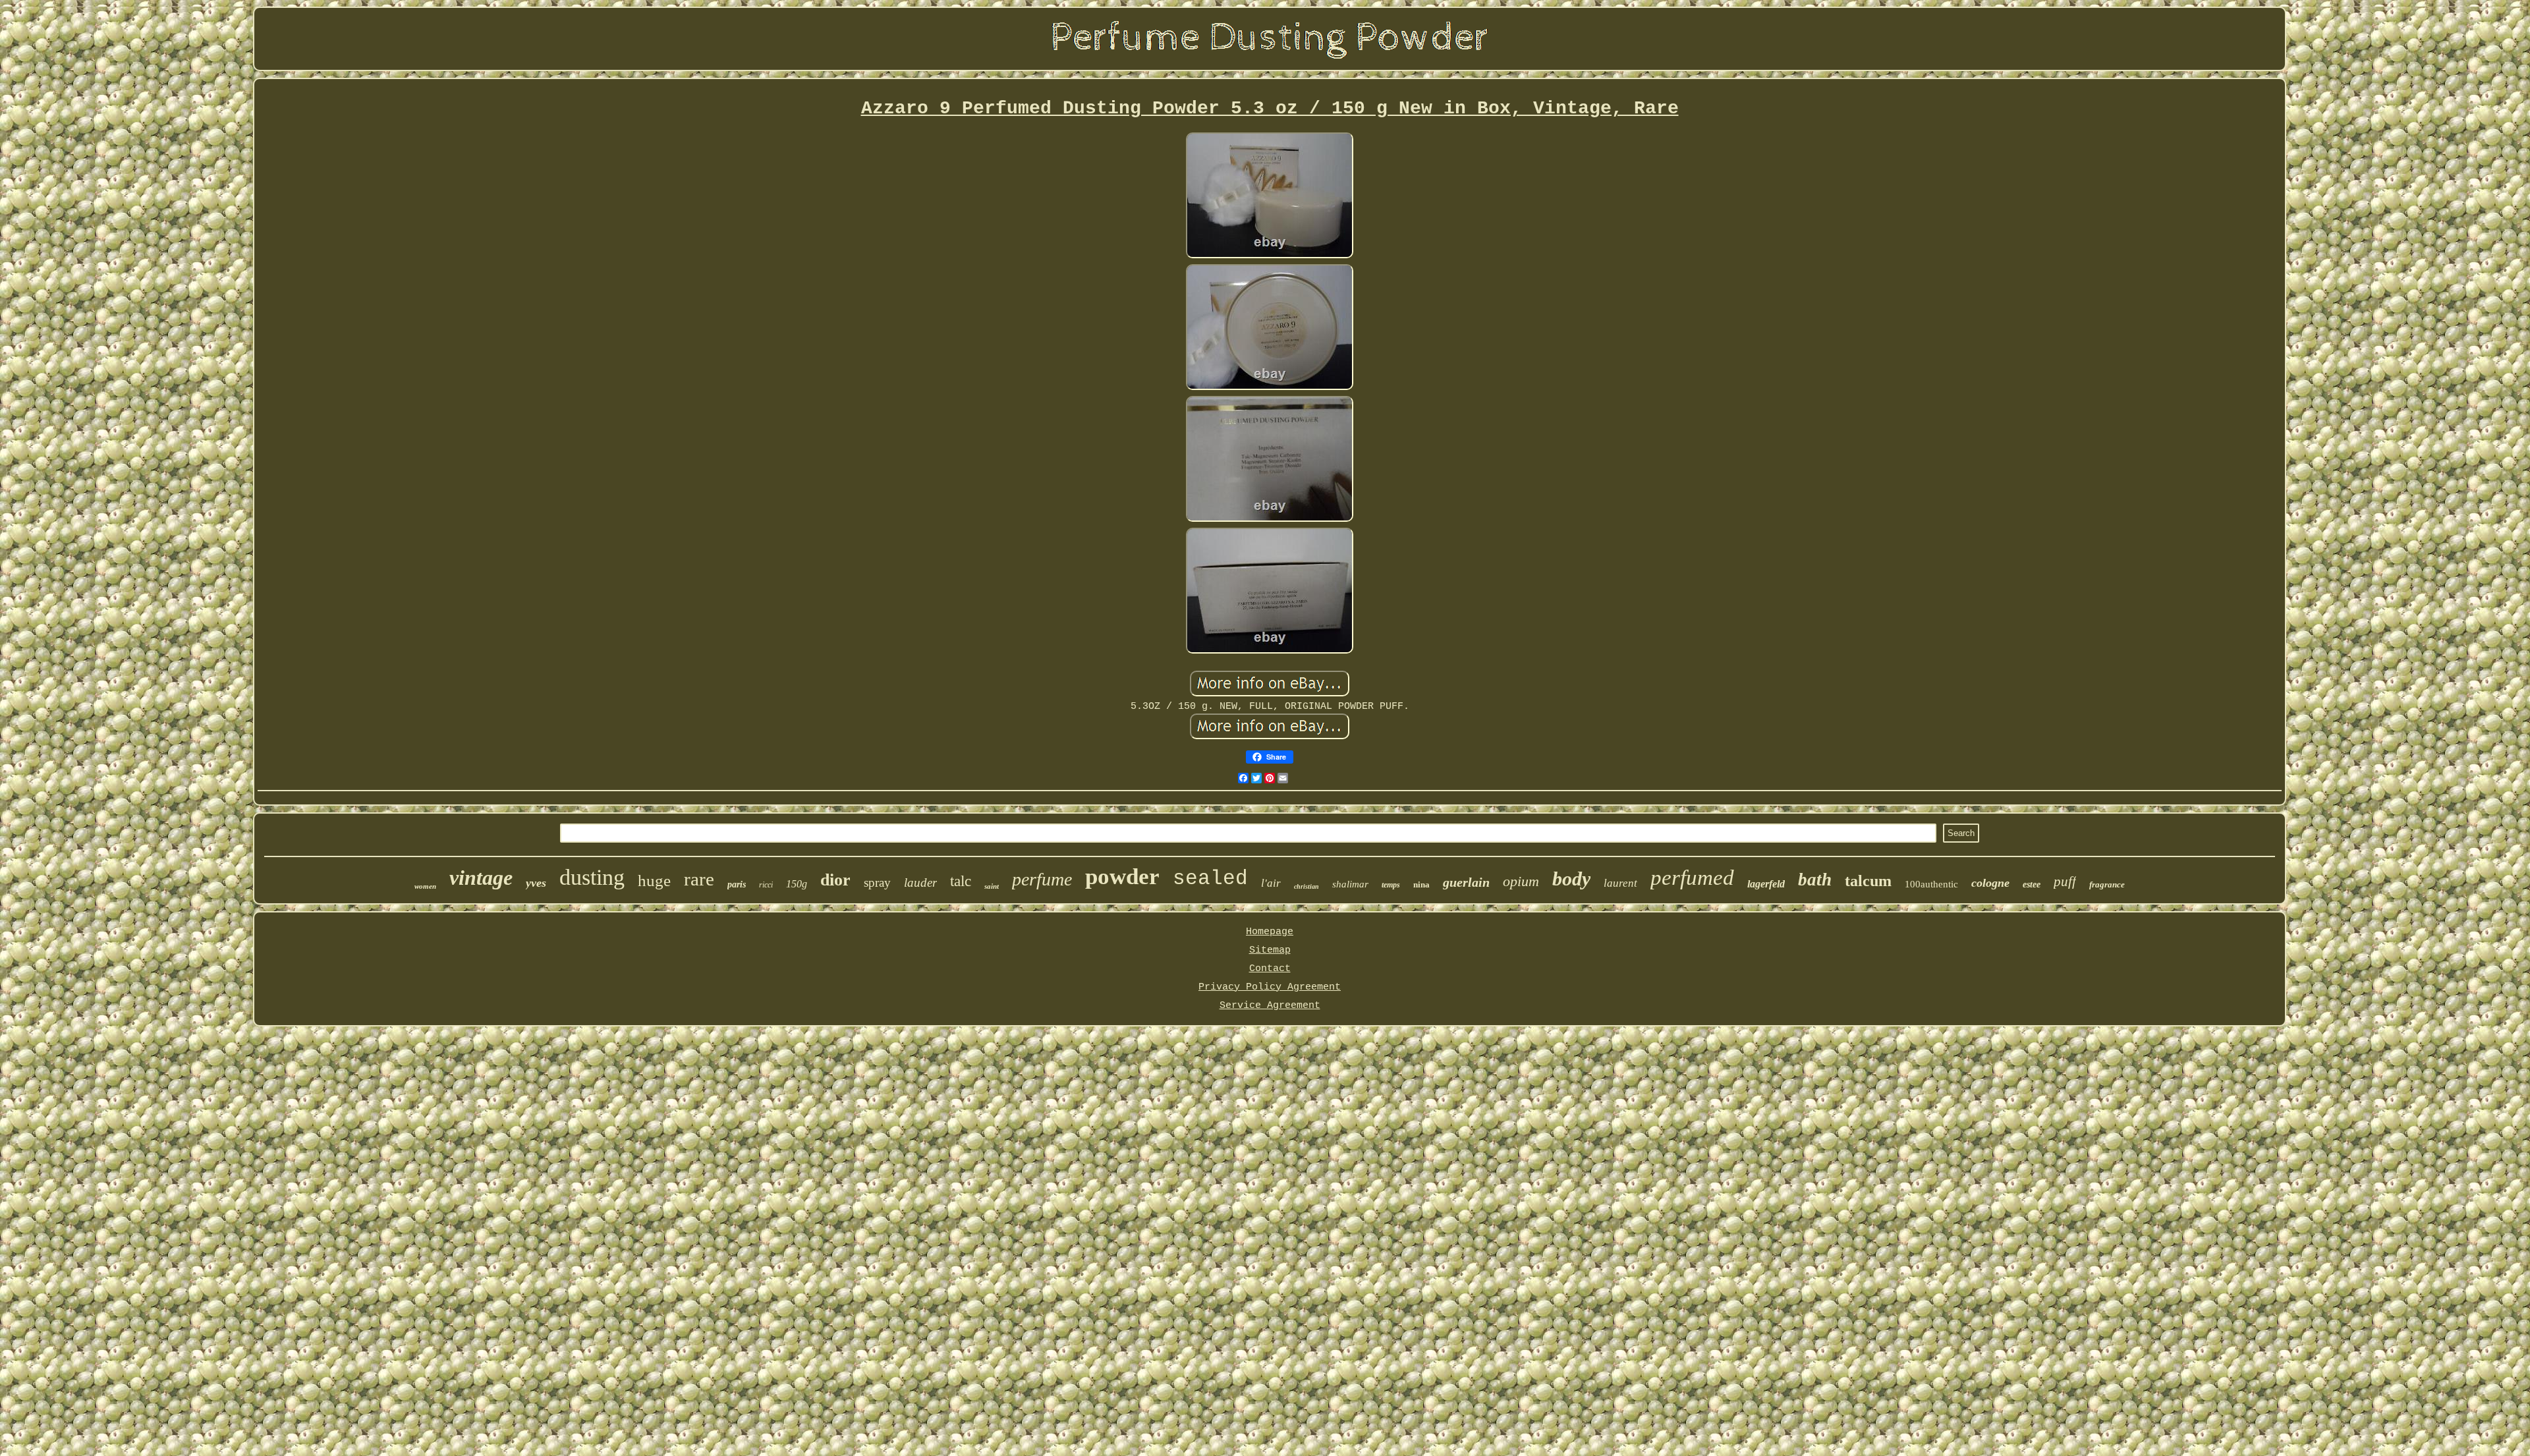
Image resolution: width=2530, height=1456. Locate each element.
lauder (920, 882)
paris (737, 884)
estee (2032, 884)
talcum (1868, 881)
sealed (1210, 879)
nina (1421, 884)
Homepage (1270, 932)
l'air (1271, 883)
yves (536, 883)
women (425, 886)
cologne (1990, 883)
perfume (1042, 879)
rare (699, 879)
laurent (1620, 883)
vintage (481, 878)
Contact (1270, 969)
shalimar (1350, 884)
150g (797, 884)
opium (1521, 881)
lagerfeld (1766, 884)
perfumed (1692, 878)
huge (654, 881)
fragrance (2107, 884)
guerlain (1466, 882)
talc (961, 881)
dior (835, 880)
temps (1391, 885)
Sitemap (1270, 950)
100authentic (1931, 884)
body (1571, 879)
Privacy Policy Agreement (1270, 987)
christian (1307, 886)
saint (992, 886)
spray (877, 882)
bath (1815, 880)
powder (1122, 877)
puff (2065, 882)
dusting (592, 877)
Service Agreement (1270, 1006)
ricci (766, 885)
